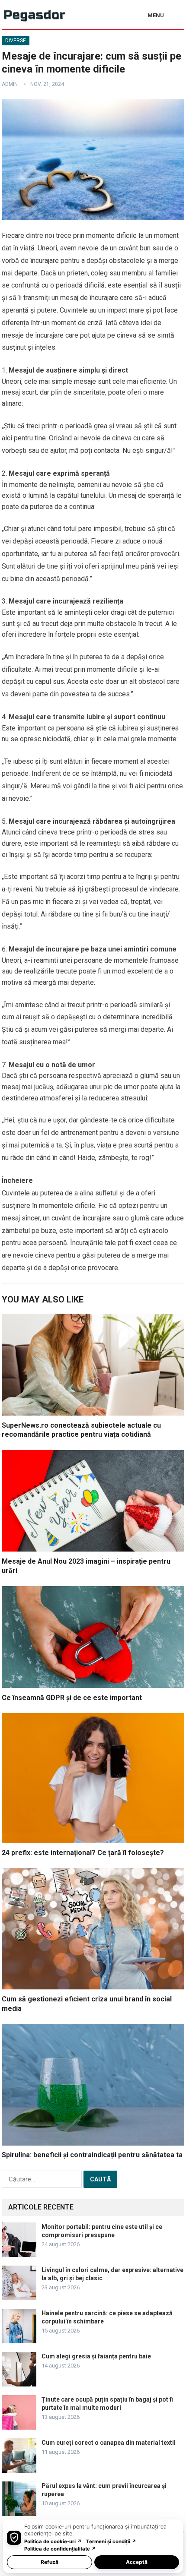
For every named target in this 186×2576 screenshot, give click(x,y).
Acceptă (137, 2562)
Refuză (50, 2562)
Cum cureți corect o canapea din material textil (109, 2443)
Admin (10, 84)
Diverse (16, 41)
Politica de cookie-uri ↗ (53, 2541)
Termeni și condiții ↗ (111, 2541)
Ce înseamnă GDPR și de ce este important (72, 1698)
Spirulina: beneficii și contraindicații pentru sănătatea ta (92, 2155)
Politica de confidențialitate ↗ (60, 2549)
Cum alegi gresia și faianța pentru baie (96, 2356)
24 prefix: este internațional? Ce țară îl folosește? (83, 1853)
